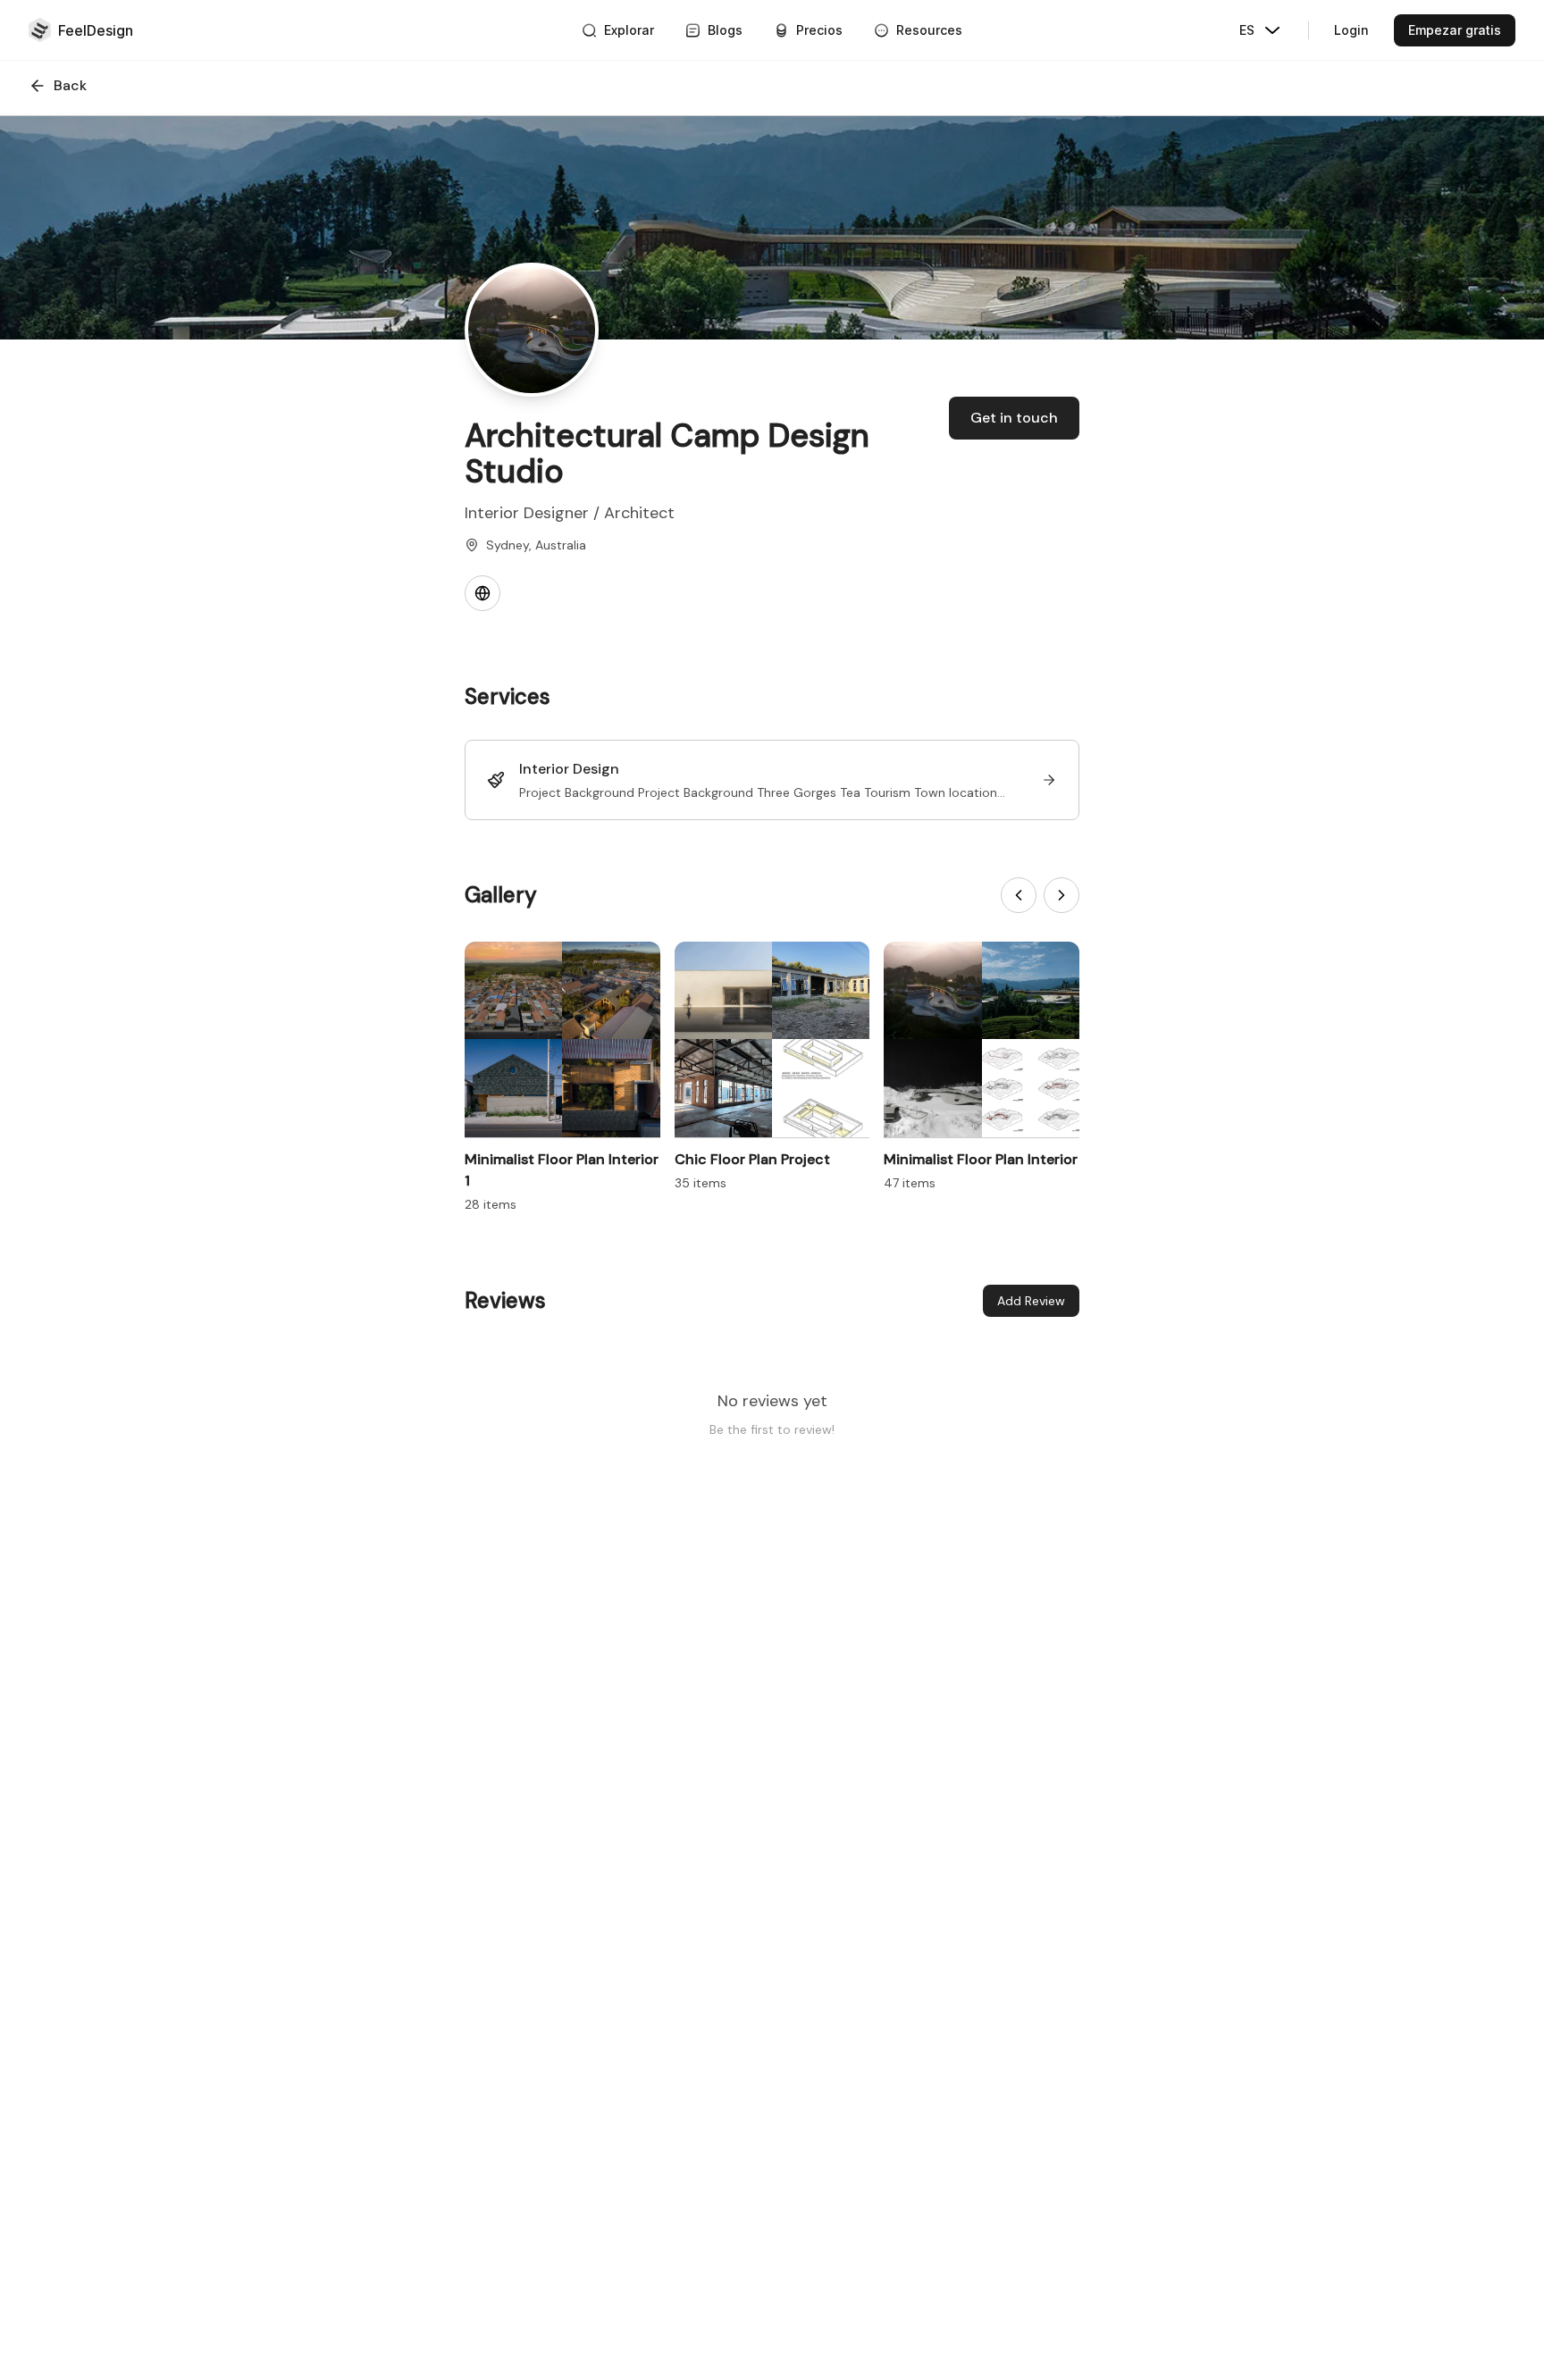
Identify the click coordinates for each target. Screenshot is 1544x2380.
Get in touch (1014, 418)
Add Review (1031, 1301)
